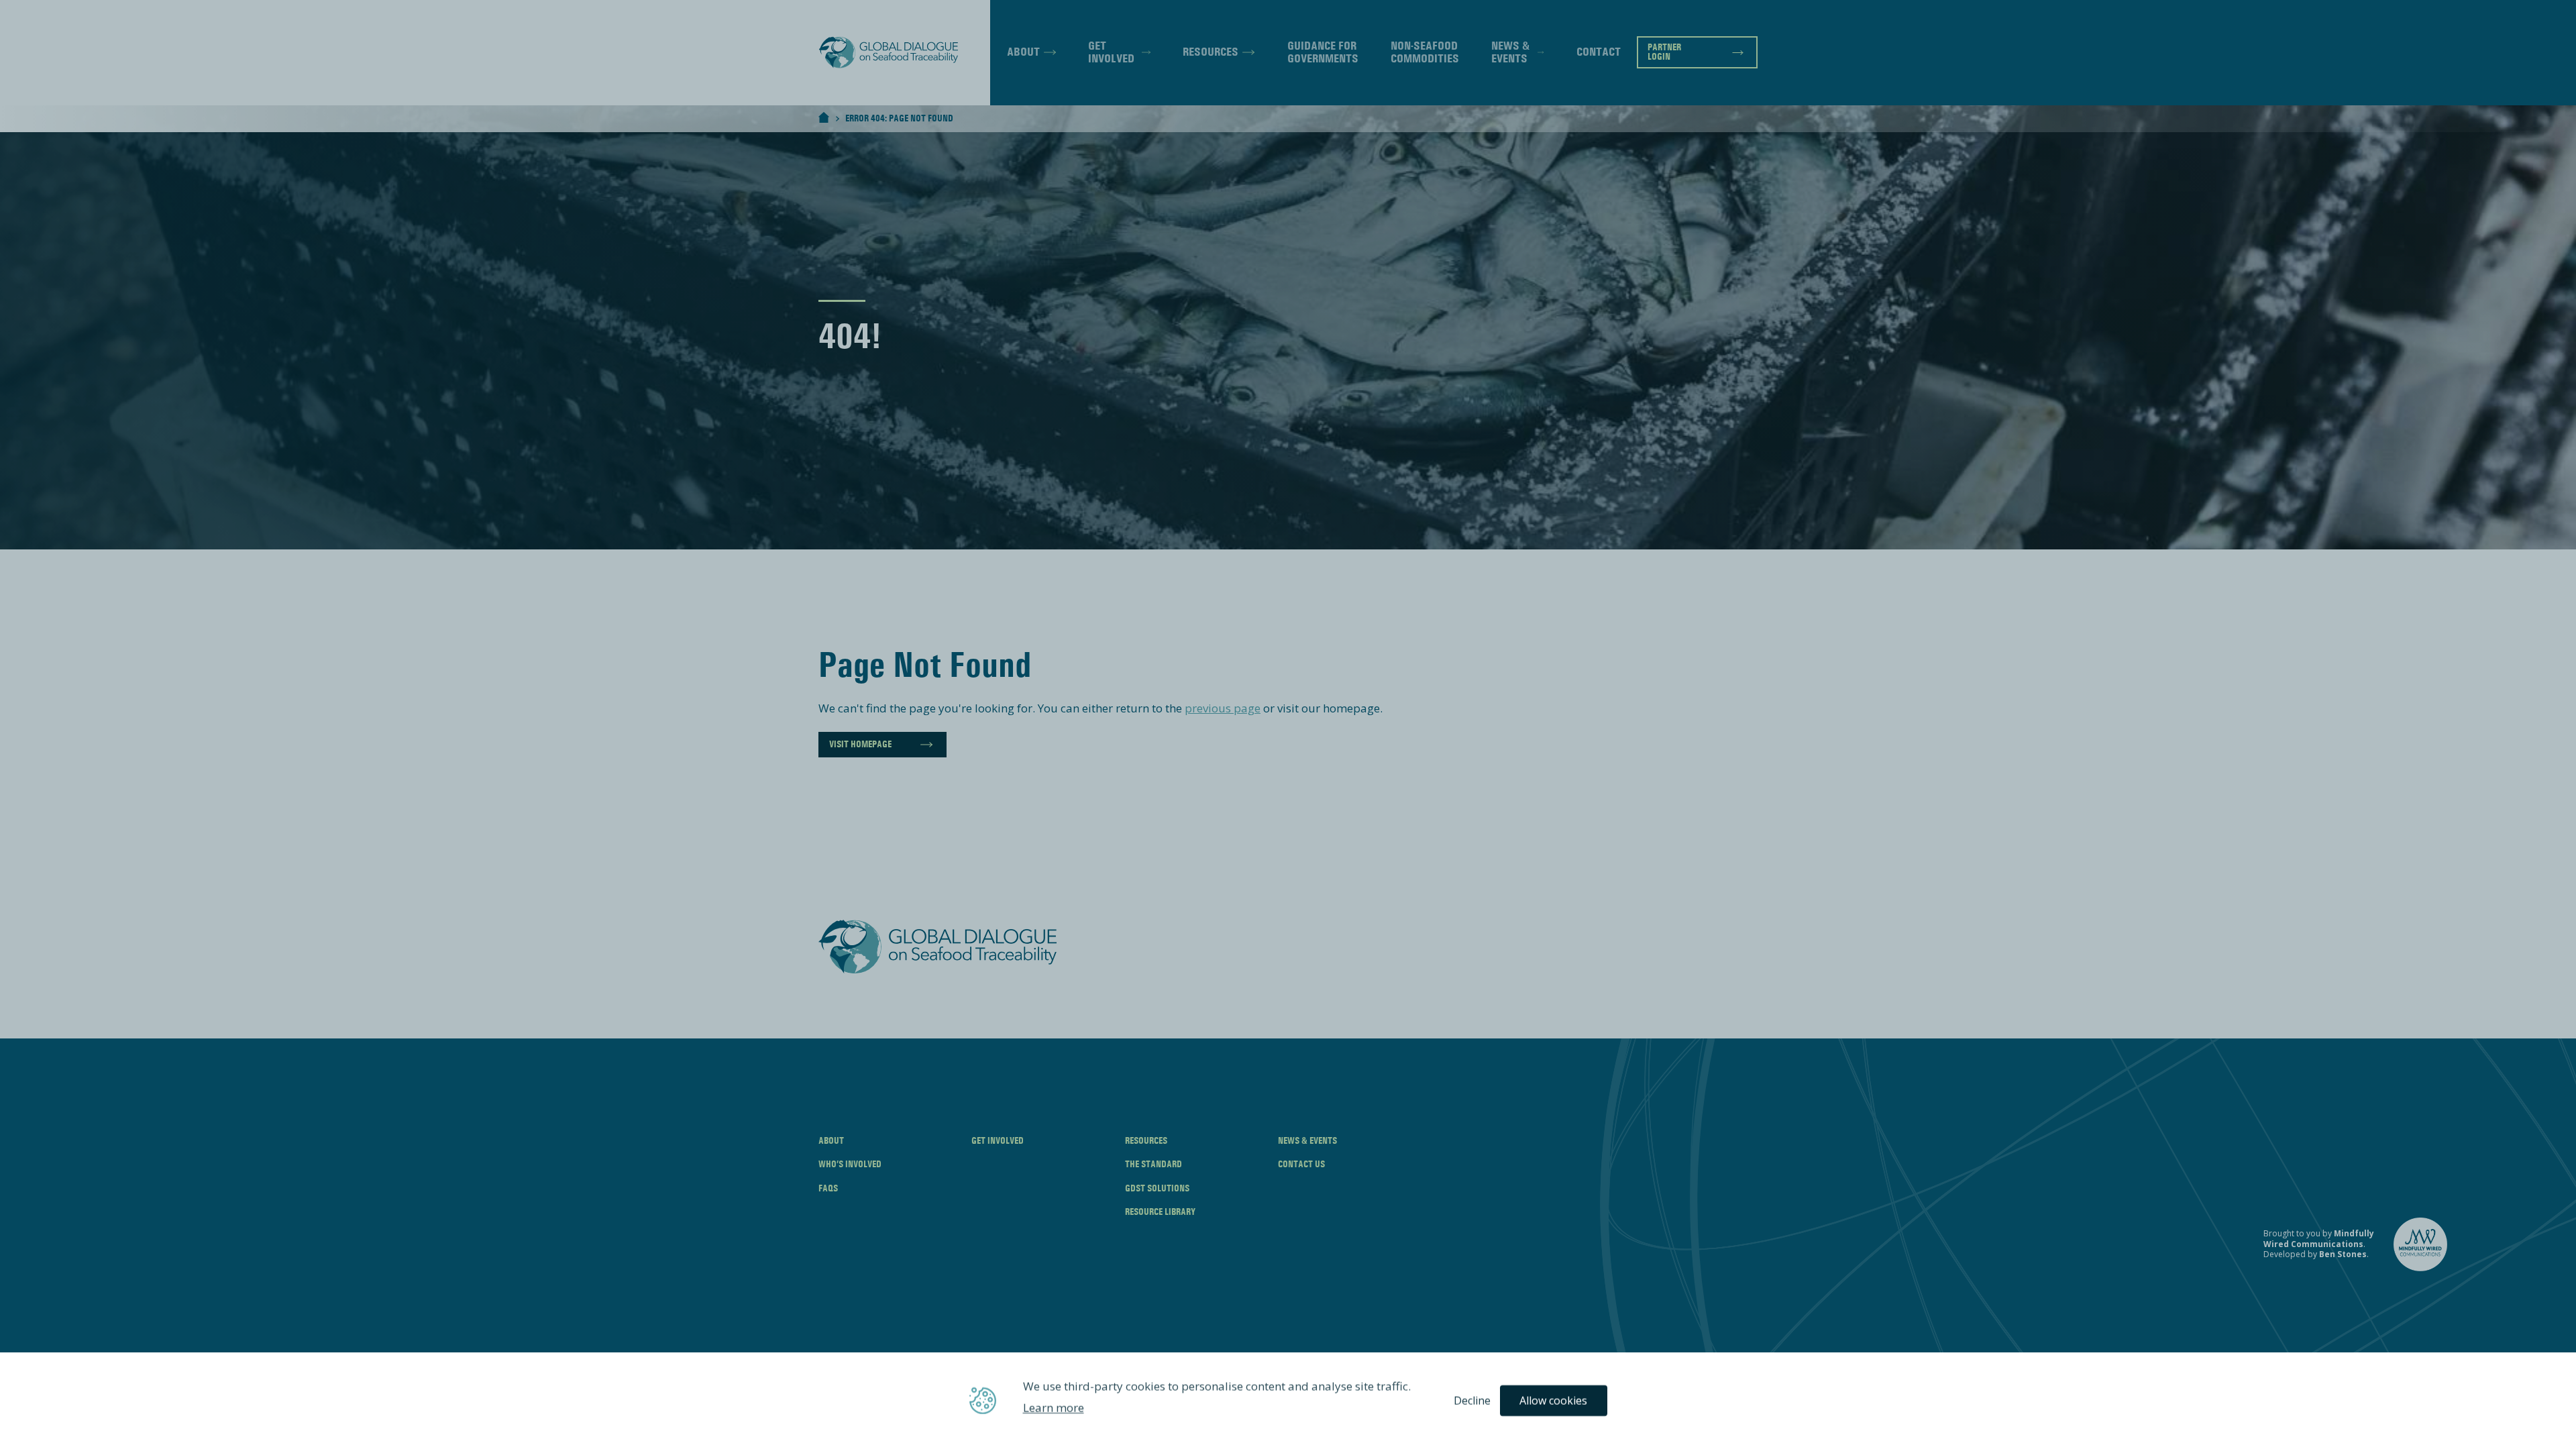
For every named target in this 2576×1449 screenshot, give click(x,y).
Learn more (1054, 1408)
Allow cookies (1553, 1401)
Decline (1472, 1401)
